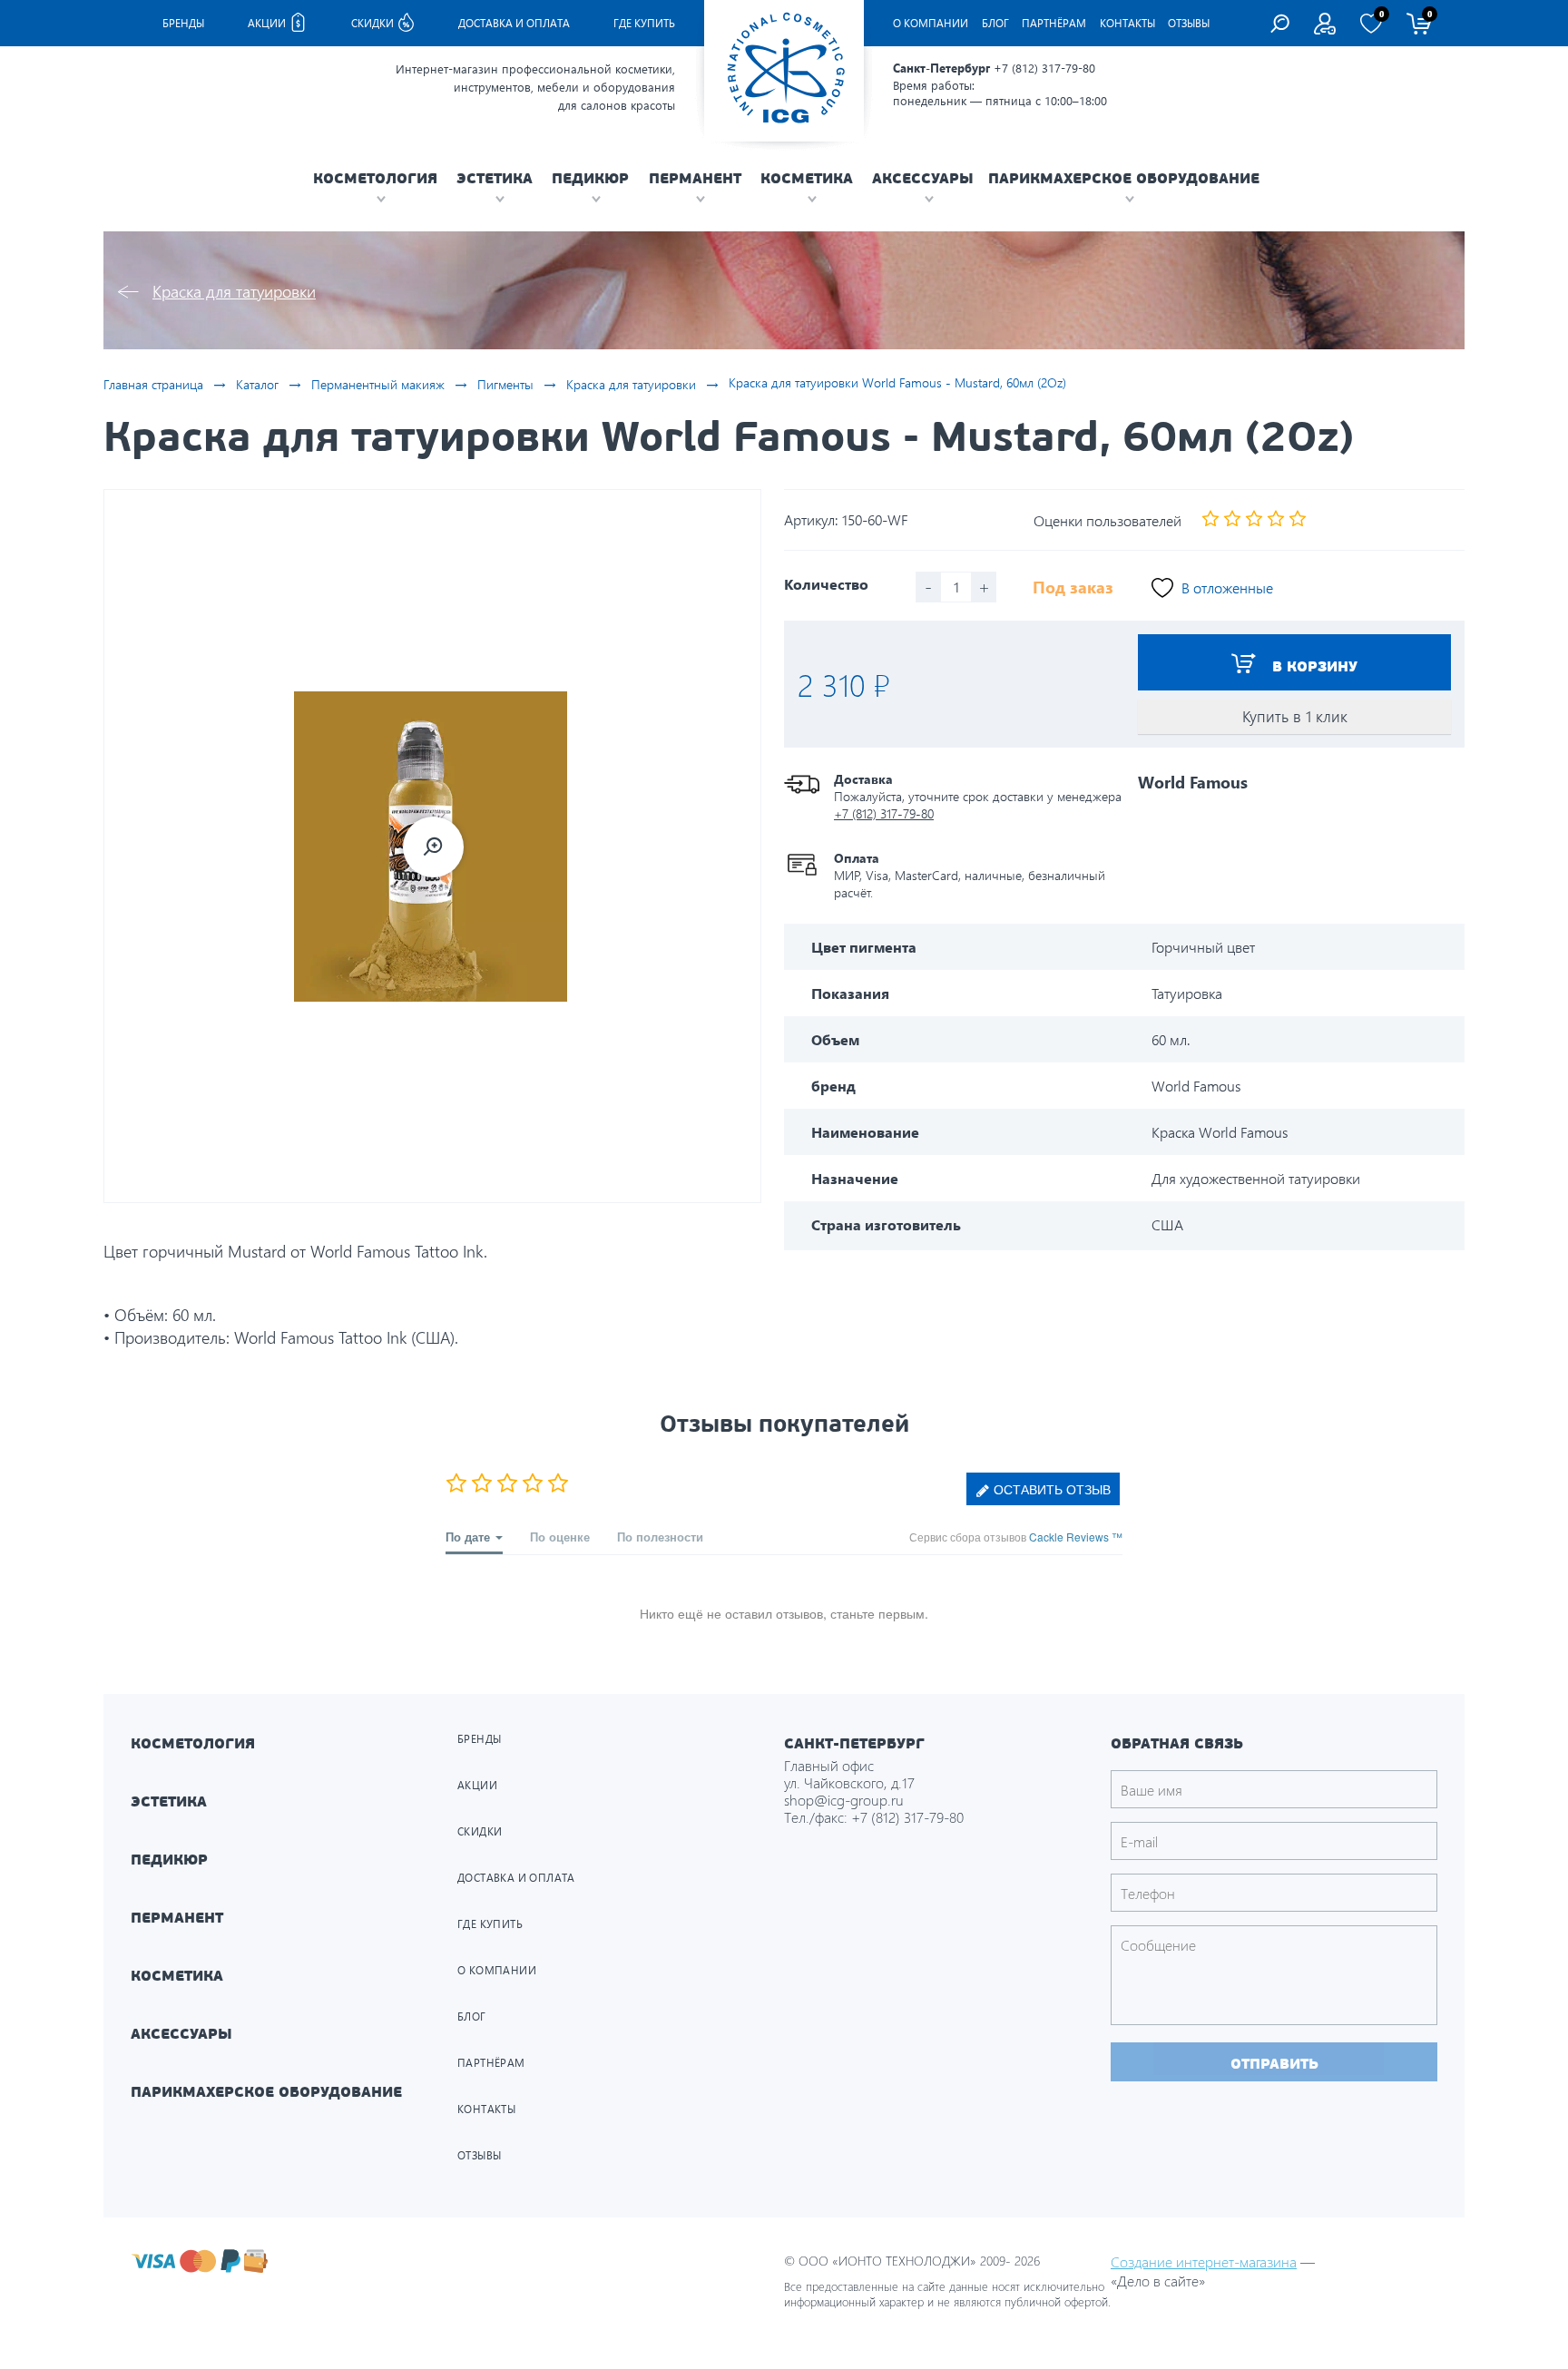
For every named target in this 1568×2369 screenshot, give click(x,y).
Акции (268, 23)
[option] (432, 846)
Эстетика (169, 1801)
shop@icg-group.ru (844, 1800)
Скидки (374, 23)
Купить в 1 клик (1295, 716)
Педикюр (169, 1860)
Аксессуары (181, 2034)
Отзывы (1189, 23)
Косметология (193, 1743)
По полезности (660, 1537)
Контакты (1127, 23)
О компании (931, 23)
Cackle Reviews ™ (1076, 1537)
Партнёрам (1054, 23)
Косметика (177, 1976)
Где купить (644, 23)
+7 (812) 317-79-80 (1044, 68)
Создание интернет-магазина (1204, 2261)
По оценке (560, 1537)
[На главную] (784, 71)
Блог (995, 23)
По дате (470, 1537)
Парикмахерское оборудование (266, 2092)
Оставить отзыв (1050, 1489)
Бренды (183, 23)
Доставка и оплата (514, 23)
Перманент (177, 1918)
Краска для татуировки (234, 291)
